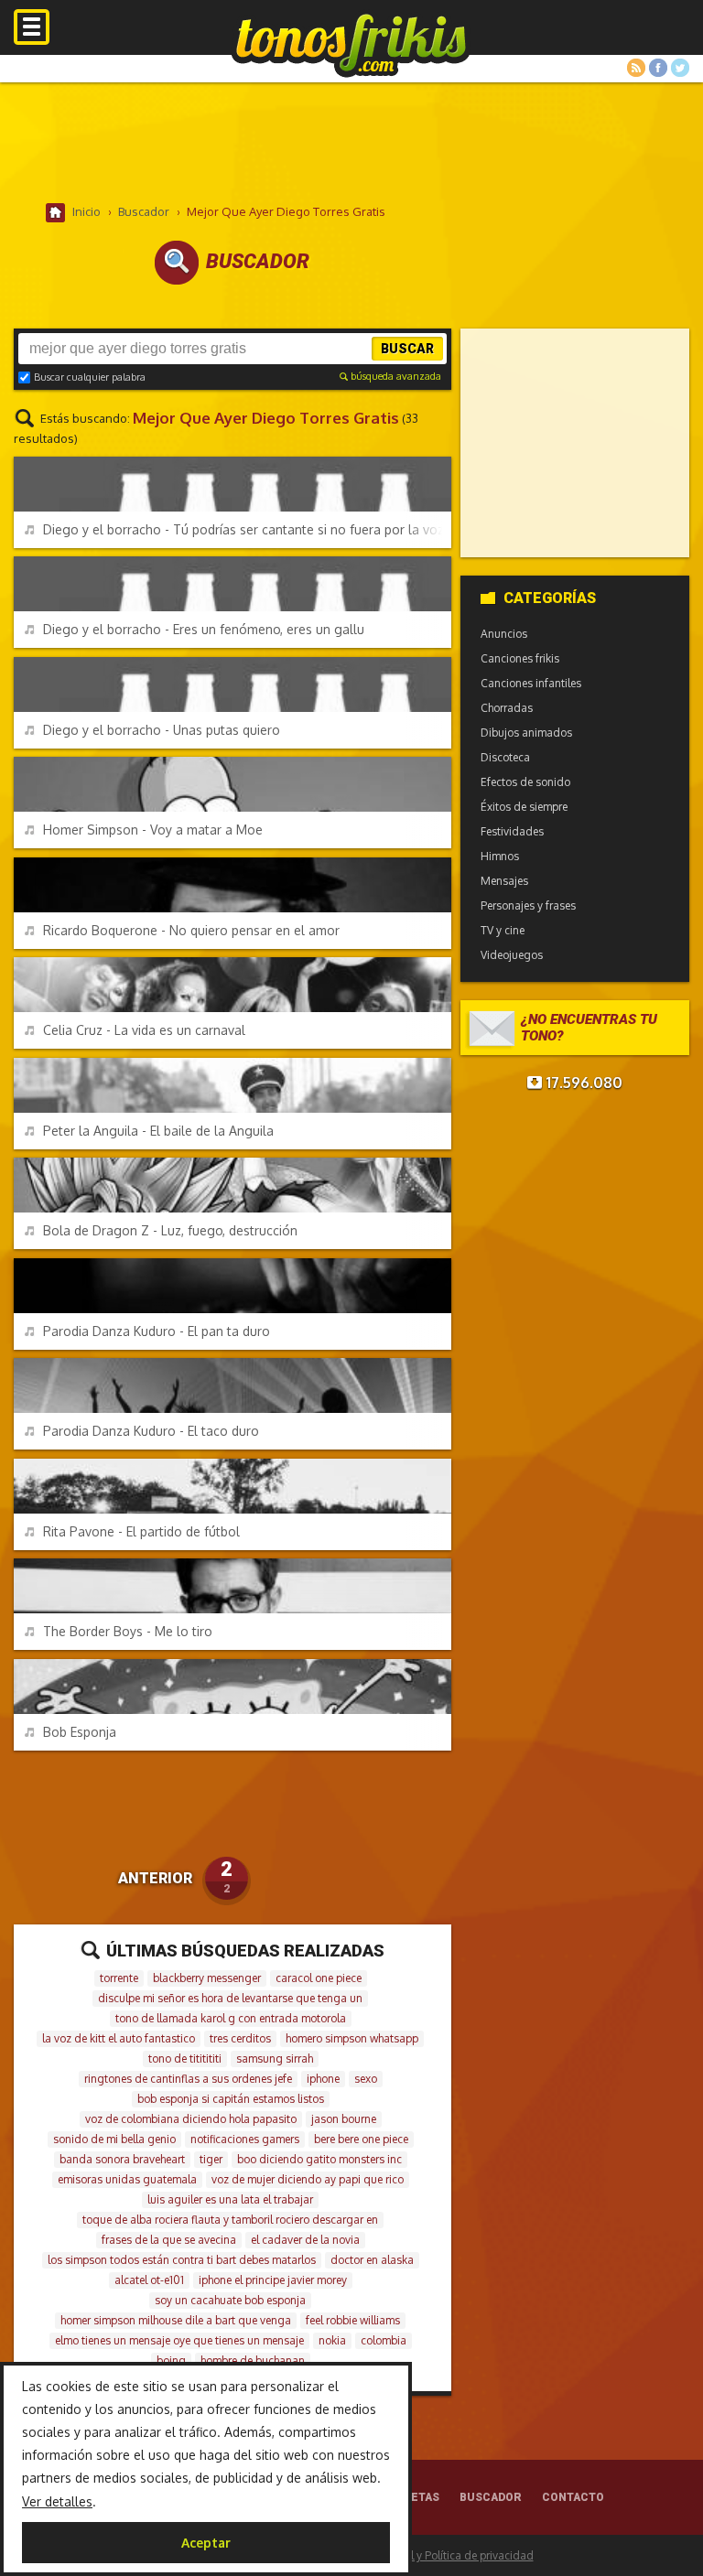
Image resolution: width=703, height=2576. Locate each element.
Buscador (491, 2497)
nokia (332, 2340)
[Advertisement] (351, 142)
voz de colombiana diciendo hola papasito (191, 2119)
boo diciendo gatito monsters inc (319, 2159)
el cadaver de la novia (305, 2240)
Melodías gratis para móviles (351, 43)
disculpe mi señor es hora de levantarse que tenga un (230, 1998)
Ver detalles (57, 2501)
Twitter (680, 68)
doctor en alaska (372, 2260)
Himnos (500, 856)
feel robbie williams (353, 2320)
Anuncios (504, 634)
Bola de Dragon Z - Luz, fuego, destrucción (170, 1230)
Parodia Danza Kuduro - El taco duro (151, 1431)
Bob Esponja (80, 1732)
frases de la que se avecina (169, 2240)
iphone (323, 2079)
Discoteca (505, 757)
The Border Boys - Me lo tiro (128, 1631)
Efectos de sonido (525, 782)
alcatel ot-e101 (149, 2280)
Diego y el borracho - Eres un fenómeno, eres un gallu (204, 629)
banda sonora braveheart (122, 2159)
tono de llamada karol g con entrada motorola (231, 2018)
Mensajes (504, 881)
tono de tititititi (185, 2059)
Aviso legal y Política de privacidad (446, 2555)
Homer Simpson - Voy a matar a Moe (153, 830)
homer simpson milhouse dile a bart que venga (176, 2320)
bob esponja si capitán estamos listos (231, 2099)
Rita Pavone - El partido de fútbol (141, 1531)
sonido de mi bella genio (114, 2139)
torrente (119, 1978)
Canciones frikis (520, 658)
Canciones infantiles (531, 683)
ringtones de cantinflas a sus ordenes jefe (188, 2079)
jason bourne (344, 2119)
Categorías (550, 598)
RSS (636, 68)
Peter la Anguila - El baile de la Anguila (158, 1131)
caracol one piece (319, 1978)
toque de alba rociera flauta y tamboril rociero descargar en (230, 2220)
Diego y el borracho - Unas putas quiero (162, 730)
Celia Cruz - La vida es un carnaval (144, 1030)
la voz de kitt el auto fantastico (119, 2038)
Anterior (155, 1878)
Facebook (658, 68)
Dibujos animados (526, 733)
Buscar (407, 349)
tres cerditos (240, 2038)
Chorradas (507, 708)
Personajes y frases (528, 905)
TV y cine (503, 930)
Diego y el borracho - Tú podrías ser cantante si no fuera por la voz (243, 529)
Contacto (573, 2497)
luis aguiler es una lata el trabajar (230, 2199)
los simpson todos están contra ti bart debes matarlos (182, 2260)
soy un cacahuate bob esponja (230, 2300)
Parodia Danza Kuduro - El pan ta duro (157, 1331)
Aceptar (206, 2543)
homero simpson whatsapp (352, 2038)
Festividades (512, 831)
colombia (384, 2340)
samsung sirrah (275, 2059)
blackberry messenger (207, 1978)
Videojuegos (512, 955)
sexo (366, 2079)
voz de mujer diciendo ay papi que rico (308, 2179)
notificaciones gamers (245, 2139)
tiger (211, 2159)
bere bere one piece (361, 2139)
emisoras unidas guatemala (127, 2179)
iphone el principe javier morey (273, 2280)
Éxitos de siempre (524, 807)
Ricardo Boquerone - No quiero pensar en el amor (191, 930)
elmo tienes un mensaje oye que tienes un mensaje (179, 2340)
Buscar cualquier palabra (90, 377)
